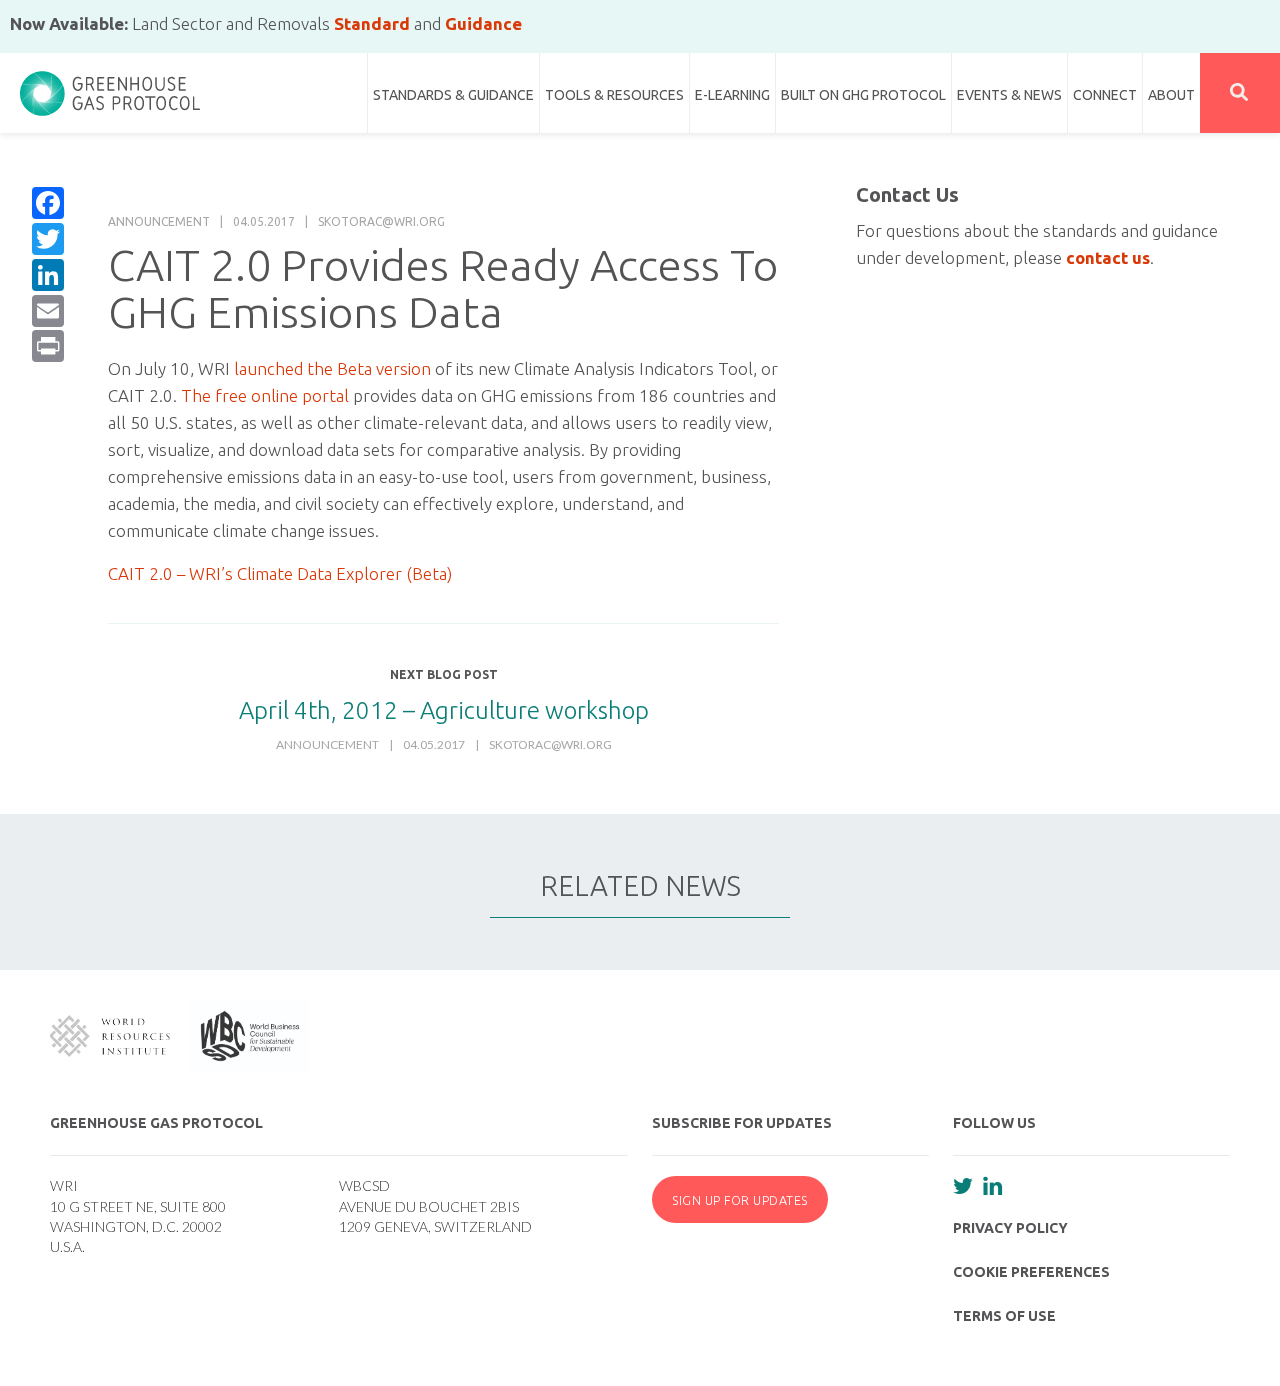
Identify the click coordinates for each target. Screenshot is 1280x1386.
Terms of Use (1004, 1316)
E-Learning (732, 95)
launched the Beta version (332, 368)
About (1171, 95)
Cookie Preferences (1031, 1272)
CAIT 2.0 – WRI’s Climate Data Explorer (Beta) (280, 573)
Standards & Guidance (453, 95)
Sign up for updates (740, 1200)
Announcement (159, 221)
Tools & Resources (614, 95)
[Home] (110, 85)
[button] (1240, 93)
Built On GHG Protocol (863, 95)
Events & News (1009, 95)
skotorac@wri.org (381, 221)
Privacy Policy (1010, 1228)
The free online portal (265, 395)
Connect (1105, 95)
